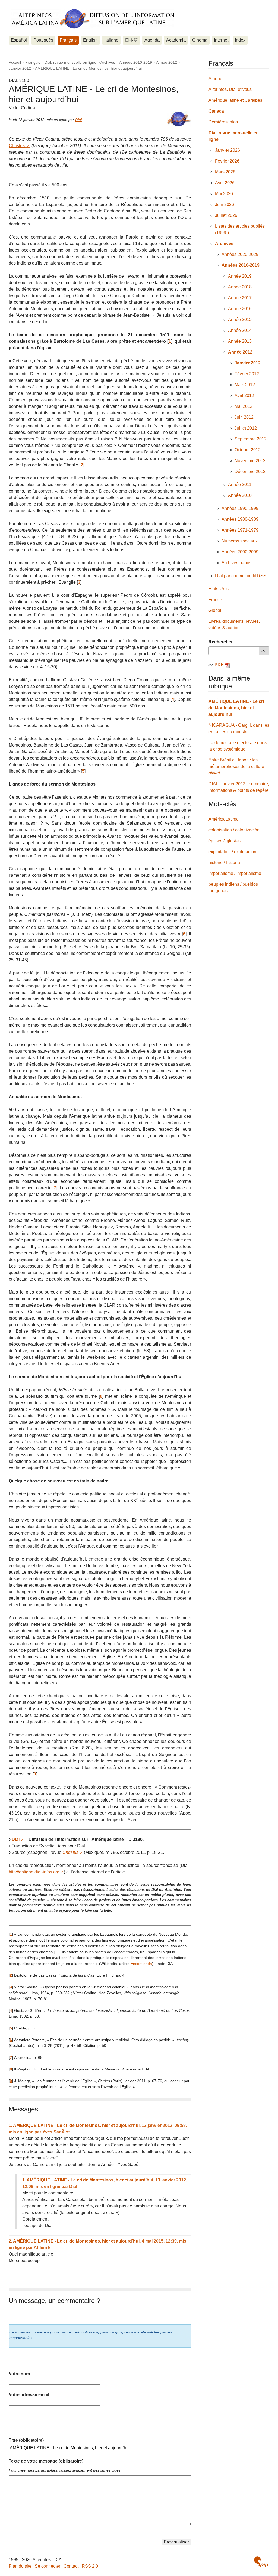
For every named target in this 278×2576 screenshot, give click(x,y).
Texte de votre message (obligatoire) (46, 2461)
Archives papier (237, 563)
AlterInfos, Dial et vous (230, 89)
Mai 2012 (244, 406)
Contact (71, 2566)
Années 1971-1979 (240, 530)
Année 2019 (240, 276)
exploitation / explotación (232, 852)
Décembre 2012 (250, 471)
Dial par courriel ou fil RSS (241, 576)
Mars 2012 (245, 385)
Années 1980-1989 (240, 519)
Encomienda (141, 1964)
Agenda (152, 40)
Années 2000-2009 (240, 552)
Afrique (215, 79)
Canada (216, 111)
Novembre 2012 (250, 461)
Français (68, 40)
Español (19, 40)
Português (43, 40)
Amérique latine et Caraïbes (235, 100)
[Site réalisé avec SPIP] (261, 2562)
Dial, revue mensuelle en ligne (70, 62)
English (90, 40)
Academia (176, 40)
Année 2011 (240, 485)
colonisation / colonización (234, 830)
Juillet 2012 (246, 428)
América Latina (223, 819)
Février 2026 (227, 161)
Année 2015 (240, 320)
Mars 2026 (225, 172)
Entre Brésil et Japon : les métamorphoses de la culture (236, 766)
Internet (221, 40)
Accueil (15, 62)
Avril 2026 (225, 183)
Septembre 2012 (251, 439)
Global (215, 610)
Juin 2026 (225, 204)
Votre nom (19, 2374)
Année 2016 (240, 309)
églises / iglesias (225, 841)
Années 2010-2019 (136, 62)
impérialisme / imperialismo (235, 873)
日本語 (131, 40)
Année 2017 (240, 298)
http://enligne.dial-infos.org (34, 1872)
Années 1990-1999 (240, 508)
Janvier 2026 (228, 150)
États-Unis (219, 589)
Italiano (111, 40)
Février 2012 (247, 374)
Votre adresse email (29, 2395)
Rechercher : (222, 642)
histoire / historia (224, 863)
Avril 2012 (244, 396)
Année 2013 (240, 341)
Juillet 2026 (226, 215)
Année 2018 (240, 287)
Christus (17, 146)
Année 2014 (240, 330)
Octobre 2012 (248, 450)
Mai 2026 (224, 194)
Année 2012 (167, 62)
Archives (108, 62)
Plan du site (20, 2566)
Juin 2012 (244, 417)
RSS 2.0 (90, 2566)
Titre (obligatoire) (26, 2440)
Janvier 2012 (20, 68)
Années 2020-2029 (240, 254)
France (215, 600)
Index (240, 40)
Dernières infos (223, 122)
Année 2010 (240, 495)
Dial (78, 120)
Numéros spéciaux (240, 541)
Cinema (200, 40)
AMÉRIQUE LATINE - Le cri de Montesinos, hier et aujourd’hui (236, 708)
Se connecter (48, 2566)
